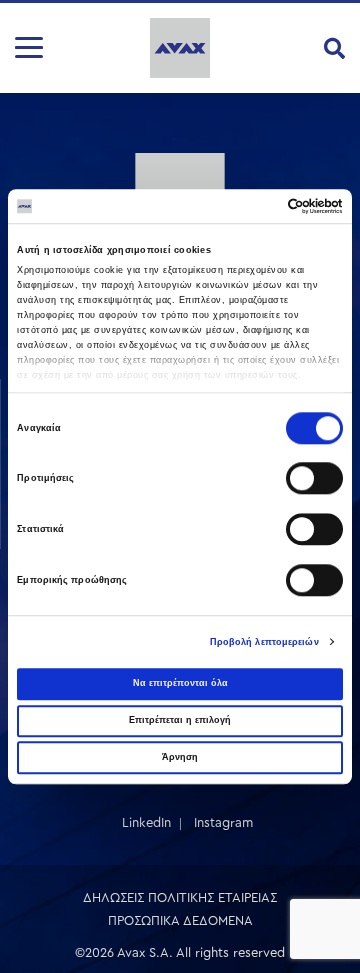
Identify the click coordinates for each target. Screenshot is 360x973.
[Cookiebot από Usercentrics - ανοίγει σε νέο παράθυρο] (258, 206)
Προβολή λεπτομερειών (264, 642)
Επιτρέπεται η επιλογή (180, 720)
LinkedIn (146, 822)
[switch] (314, 479)
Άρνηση (180, 757)
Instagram (223, 822)
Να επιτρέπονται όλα (180, 683)
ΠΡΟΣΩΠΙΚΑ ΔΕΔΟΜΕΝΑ (180, 920)
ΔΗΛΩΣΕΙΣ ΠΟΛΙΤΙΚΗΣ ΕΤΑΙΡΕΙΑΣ (180, 897)
